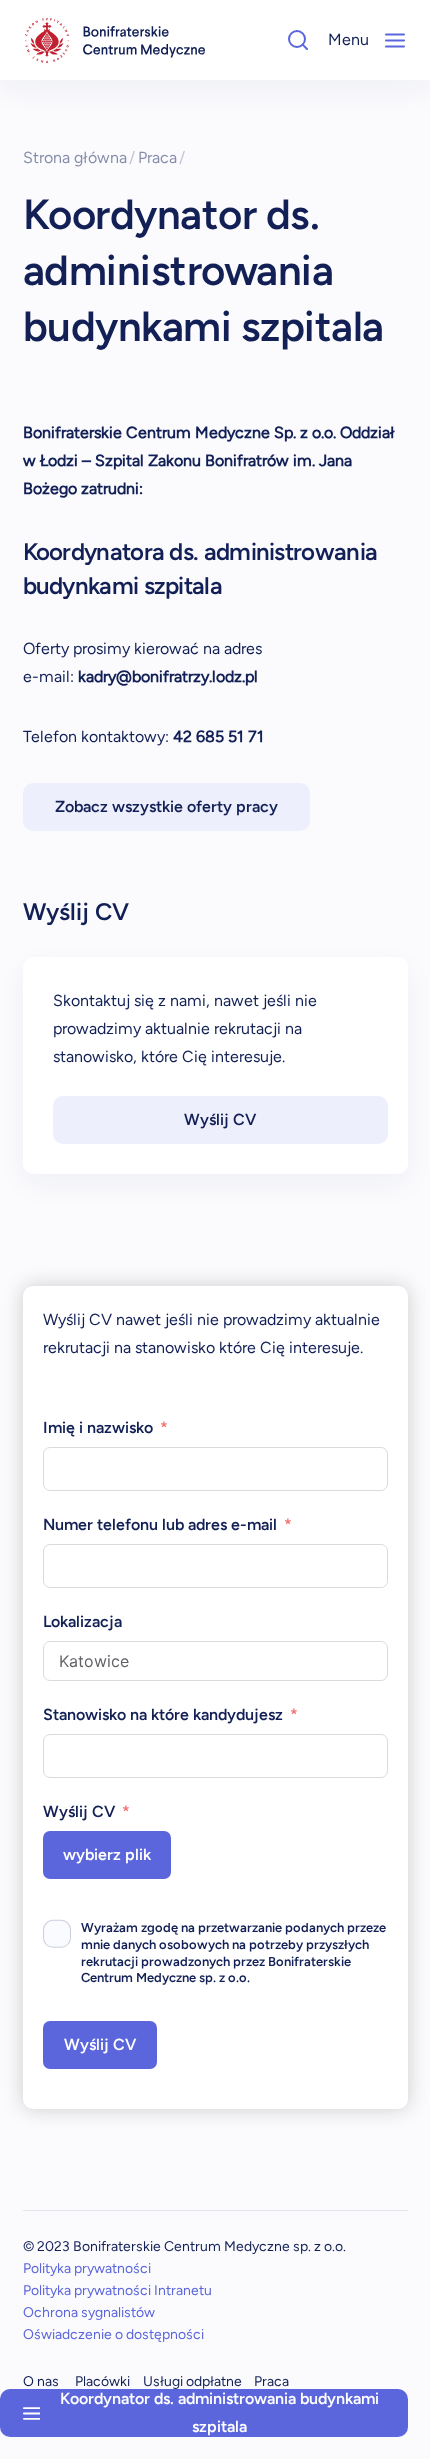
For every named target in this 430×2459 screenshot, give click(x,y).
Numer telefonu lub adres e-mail (160, 1524)
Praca (162, 157)
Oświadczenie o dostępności (113, 2334)
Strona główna (79, 157)
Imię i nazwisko (98, 1427)
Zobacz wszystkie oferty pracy (166, 806)
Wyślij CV (220, 1119)
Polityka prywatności (87, 2268)
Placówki (102, 2381)
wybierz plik (107, 1854)
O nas (41, 2381)
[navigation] (115, 40)
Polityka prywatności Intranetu (117, 2290)
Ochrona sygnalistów (89, 2312)
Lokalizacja (82, 1621)
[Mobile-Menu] (395, 40)
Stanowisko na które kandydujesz (163, 1714)
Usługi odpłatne (192, 2381)
